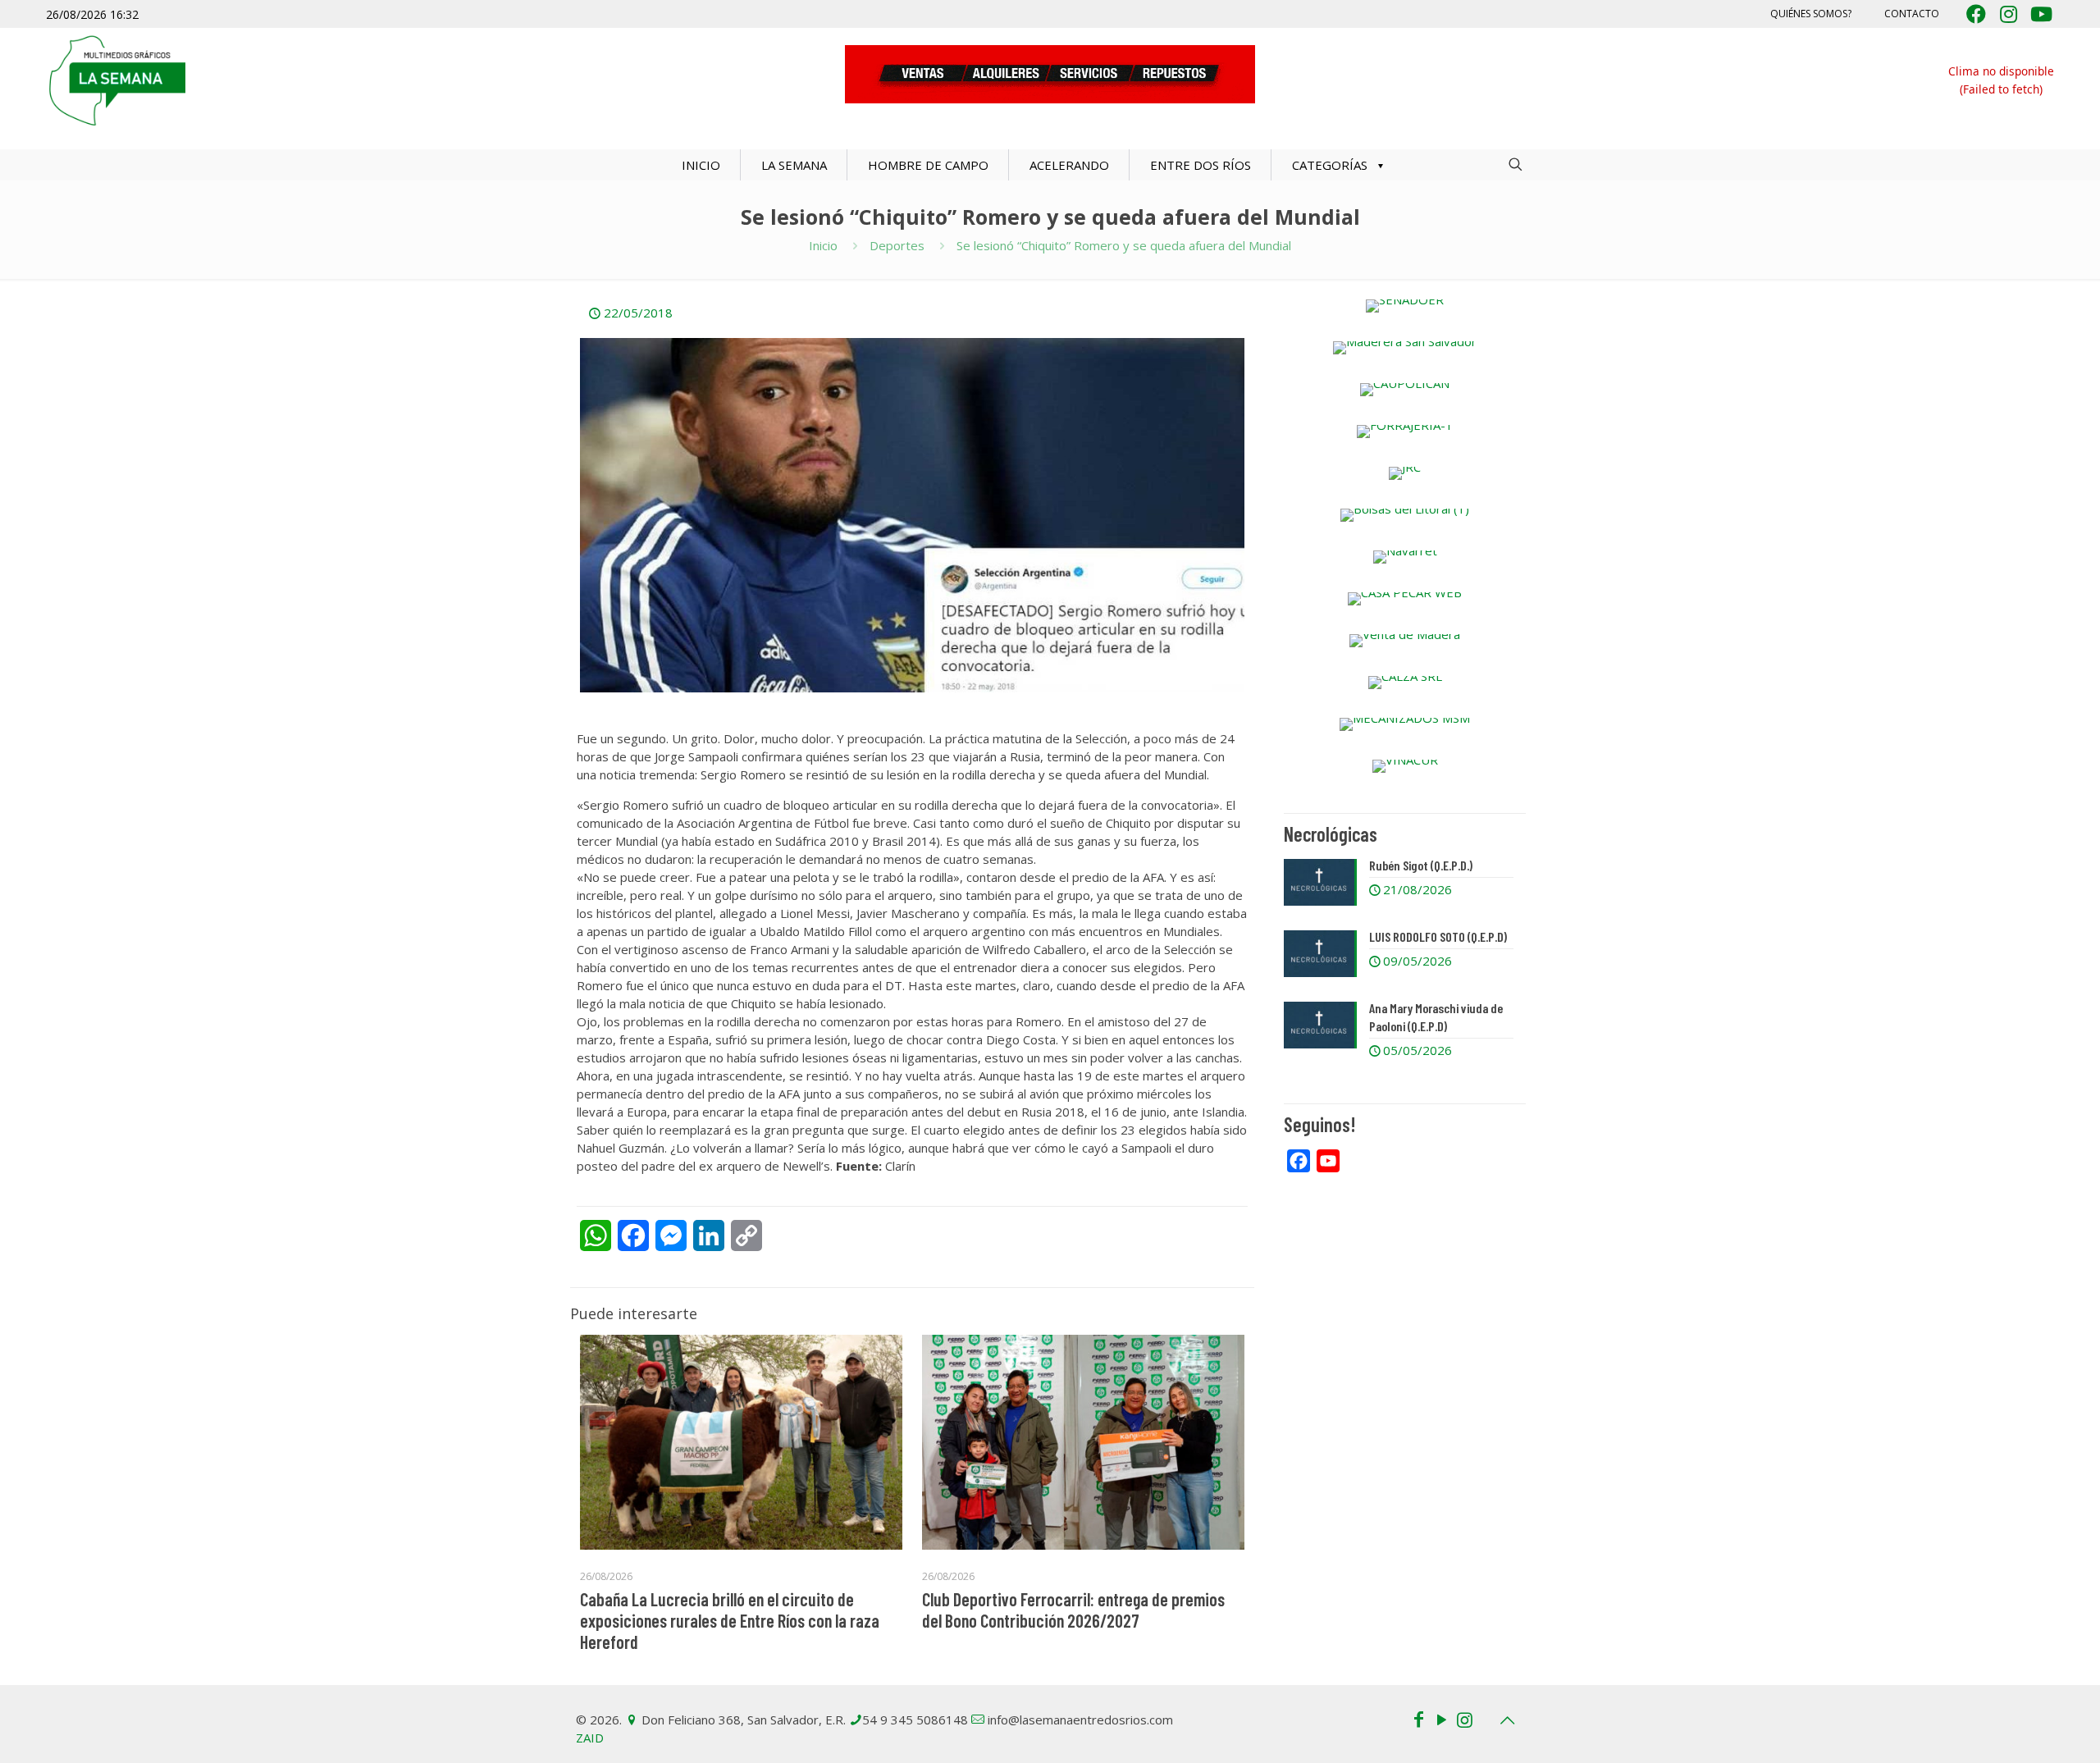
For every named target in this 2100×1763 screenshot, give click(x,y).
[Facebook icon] (1418, 1719)
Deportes (897, 245)
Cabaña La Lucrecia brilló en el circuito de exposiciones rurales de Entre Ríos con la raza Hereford (730, 1620)
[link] (1405, 306)
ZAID (590, 1738)
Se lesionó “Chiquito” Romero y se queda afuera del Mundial (1124, 245)
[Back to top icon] (1507, 1720)
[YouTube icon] (1441, 1719)
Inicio (823, 245)
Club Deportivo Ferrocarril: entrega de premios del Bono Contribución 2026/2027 (1073, 1610)
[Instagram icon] (1464, 1719)
